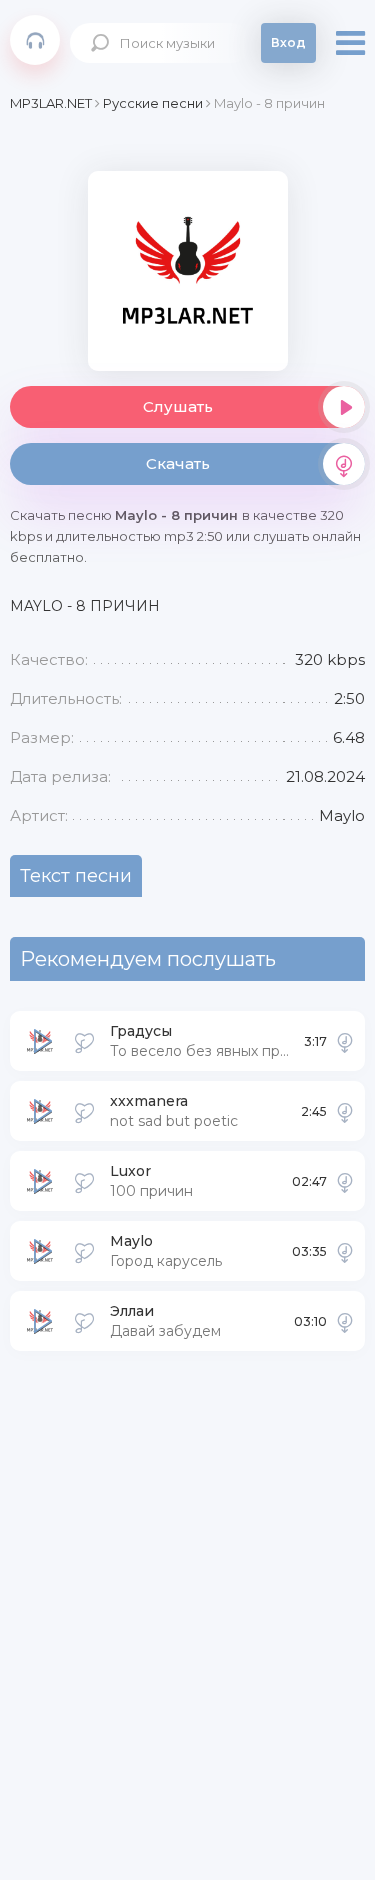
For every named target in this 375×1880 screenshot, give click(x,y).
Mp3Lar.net (35, 40)
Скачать (178, 463)
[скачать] (345, 1041)
